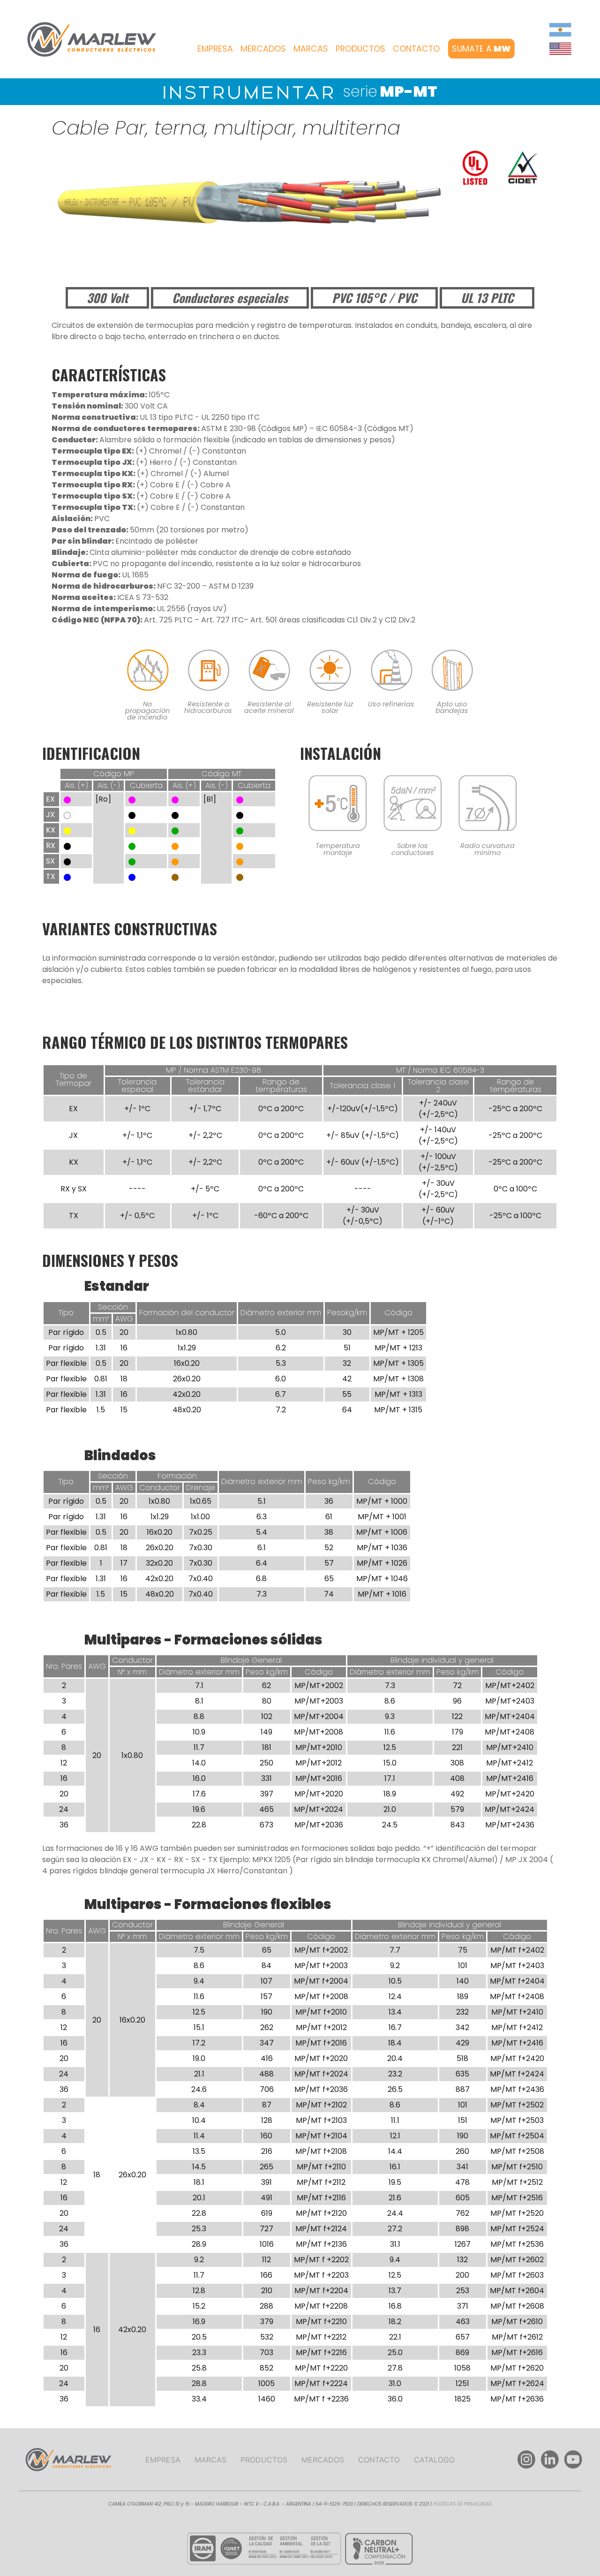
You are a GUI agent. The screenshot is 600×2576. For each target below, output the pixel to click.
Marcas (311, 48)
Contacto (416, 48)
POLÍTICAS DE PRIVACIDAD (462, 2504)
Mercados (263, 48)
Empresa (215, 48)
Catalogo (434, 2460)
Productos (360, 48)
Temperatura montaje (338, 849)
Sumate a (481, 48)
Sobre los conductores (413, 849)
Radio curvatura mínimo (487, 849)
